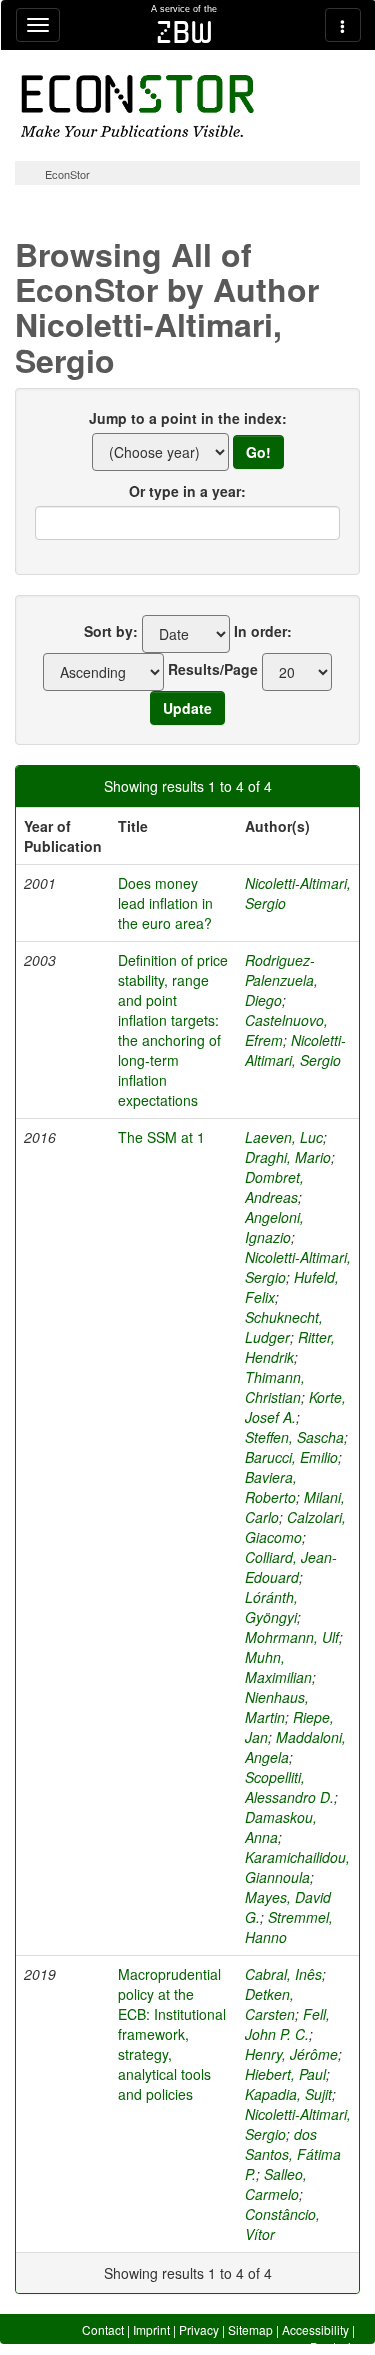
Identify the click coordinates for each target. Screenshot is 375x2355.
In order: (263, 631)
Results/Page (213, 669)
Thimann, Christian (275, 1387)
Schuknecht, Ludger (284, 1327)
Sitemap (250, 2329)
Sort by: (111, 631)
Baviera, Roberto (271, 1487)
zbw (184, 32)
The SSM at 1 (161, 1137)
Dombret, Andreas (274, 1187)
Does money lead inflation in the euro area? (165, 903)
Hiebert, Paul (285, 2074)
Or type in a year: (187, 491)
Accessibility (315, 2329)
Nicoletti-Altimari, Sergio (295, 1050)
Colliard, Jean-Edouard (291, 1567)
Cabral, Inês (283, 1974)
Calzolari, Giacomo (295, 1527)
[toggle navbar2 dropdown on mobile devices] (343, 25)
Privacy (199, 2329)
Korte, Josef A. (295, 1407)
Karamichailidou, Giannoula (297, 1867)
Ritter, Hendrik (290, 1347)
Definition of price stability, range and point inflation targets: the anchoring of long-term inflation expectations (173, 1030)
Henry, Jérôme (291, 2054)
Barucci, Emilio (291, 1457)
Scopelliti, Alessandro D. (289, 1787)
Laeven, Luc (284, 1137)
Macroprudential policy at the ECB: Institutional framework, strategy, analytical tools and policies (172, 2034)
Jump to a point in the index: (188, 418)
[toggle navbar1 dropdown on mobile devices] (38, 25)
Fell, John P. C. (287, 2024)
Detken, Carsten (270, 2004)
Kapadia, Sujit (288, 2094)
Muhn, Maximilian (278, 1667)
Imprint (151, 2329)
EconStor (67, 174)
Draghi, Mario (288, 1157)
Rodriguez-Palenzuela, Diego (281, 980)
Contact (103, 2329)
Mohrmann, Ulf (292, 1637)
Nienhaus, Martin (277, 1707)
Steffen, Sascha (294, 1437)
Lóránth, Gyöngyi (271, 1607)
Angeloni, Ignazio (274, 1227)
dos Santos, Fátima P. (293, 2154)
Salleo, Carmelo (276, 2184)
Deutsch (332, 2346)
